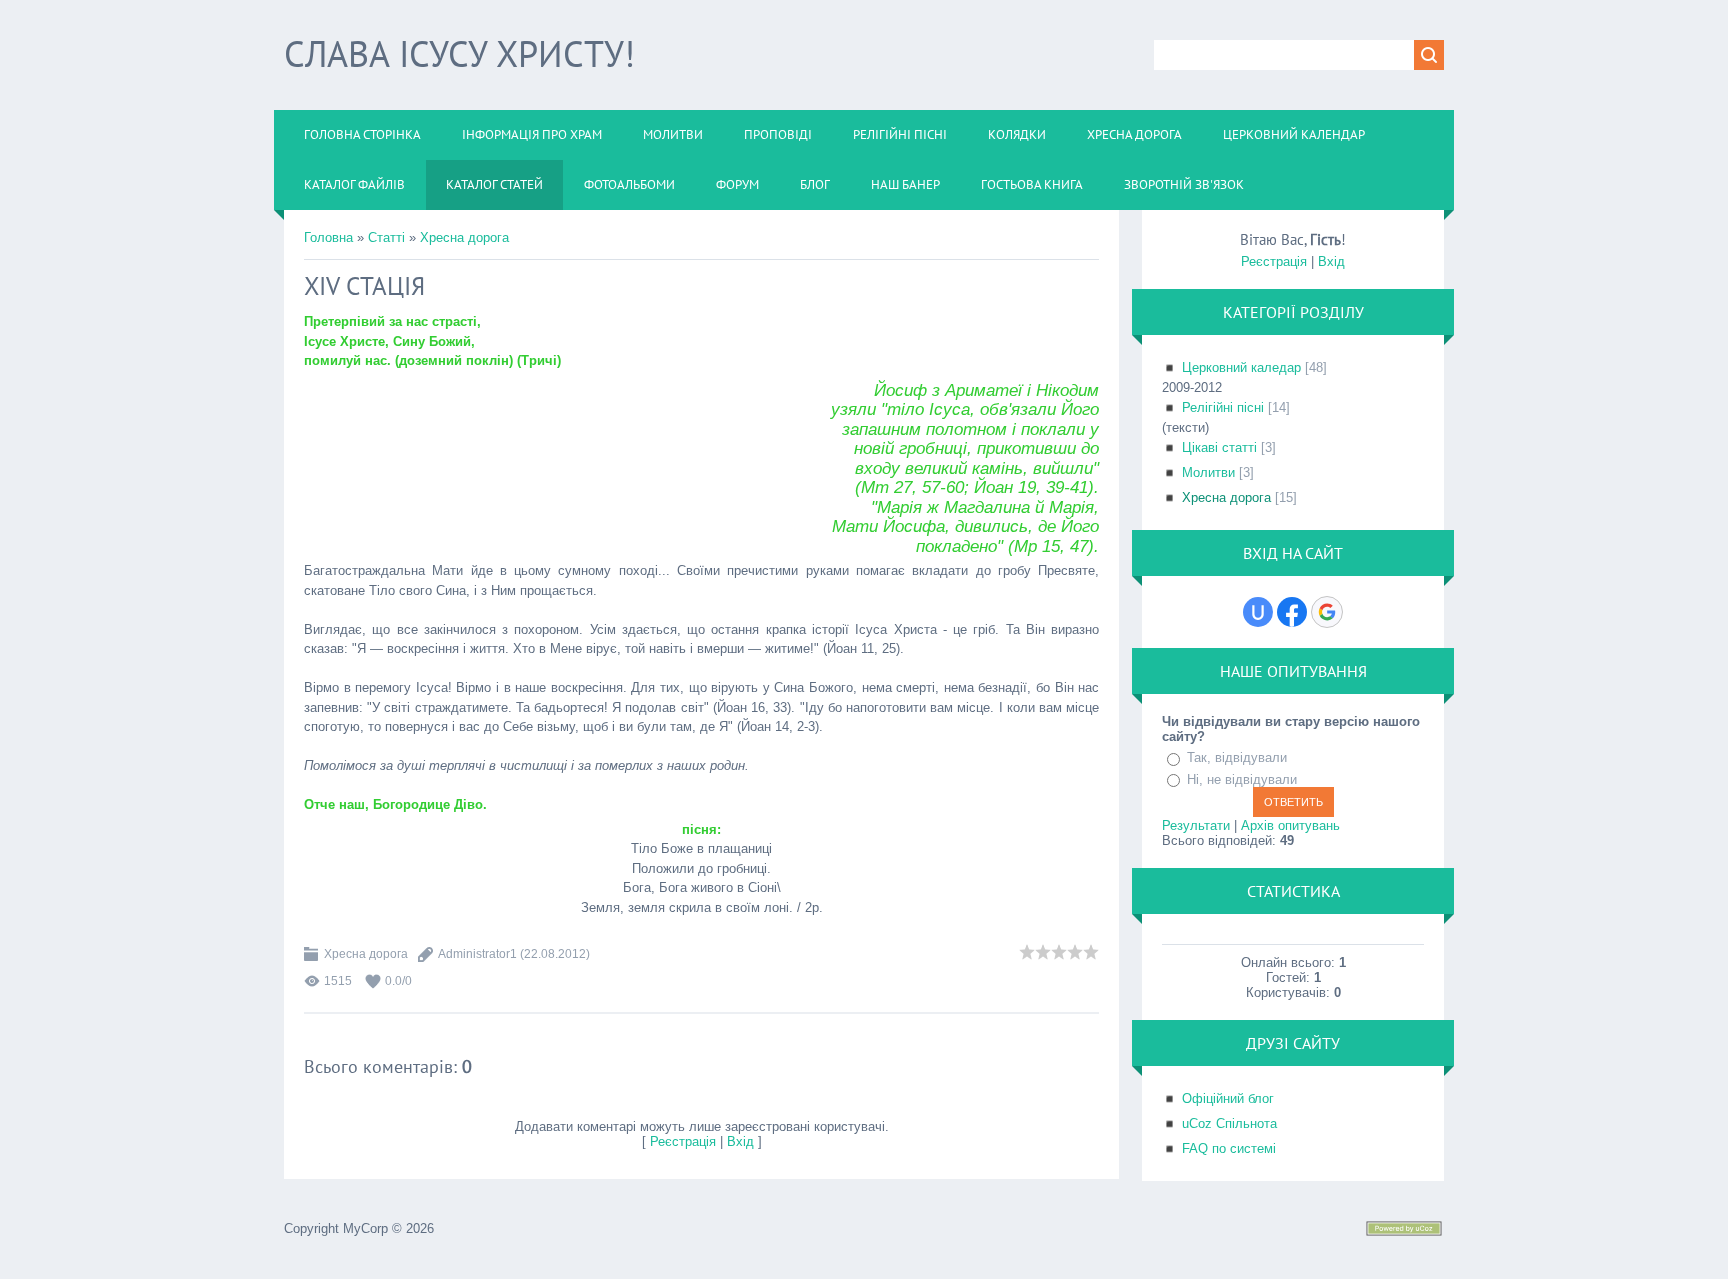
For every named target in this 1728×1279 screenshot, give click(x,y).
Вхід (740, 1141)
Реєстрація (683, 1141)
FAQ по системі (1229, 1148)
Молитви (1208, 472)
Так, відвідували (1237, 757)
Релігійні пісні (1223, 407)
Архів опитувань (1290, 825)
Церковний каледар (1241, 367)
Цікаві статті (1219, 447)
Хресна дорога (464, 237)
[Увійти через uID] (1258, 612)
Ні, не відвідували (1242, 779)
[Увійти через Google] (1327, 612)
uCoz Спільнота (1229, 1123)
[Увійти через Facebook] (1292, 612)
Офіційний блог (1228, 1098)
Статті (386, 237)
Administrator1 (477, 954)
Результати (1196, 825)
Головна (328, 237)
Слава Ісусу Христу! (459, 53)
